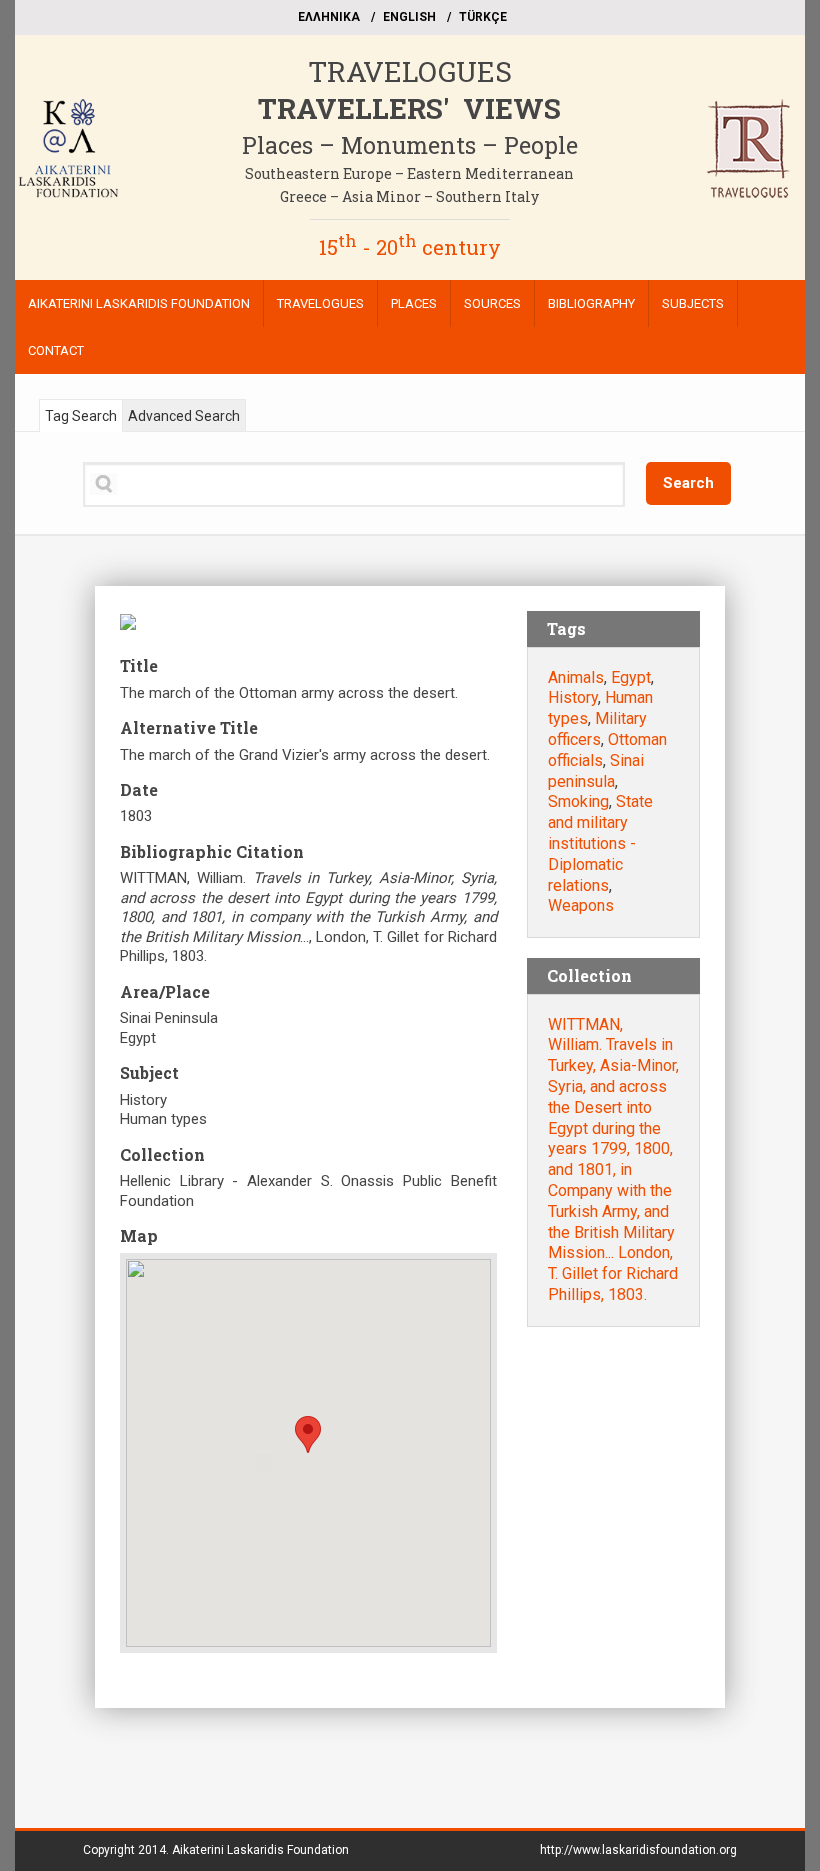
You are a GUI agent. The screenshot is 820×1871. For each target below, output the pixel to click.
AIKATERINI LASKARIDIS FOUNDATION (139, 303)
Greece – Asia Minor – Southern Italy (409, 196)
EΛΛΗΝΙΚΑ (329, 17)
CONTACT (56, 350)
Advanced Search (184, 416)
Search (688, 483)
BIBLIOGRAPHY (591, 303)
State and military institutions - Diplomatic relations (600, 843)
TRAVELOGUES (410, 71)
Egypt (631, 677)
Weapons (581, 905)
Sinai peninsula (596, 771)
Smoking (578, 801)
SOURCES (492, 303)
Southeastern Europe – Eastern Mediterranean (409, 173)
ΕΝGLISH (409, 17)
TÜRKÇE (483, 17)
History (573, 697)
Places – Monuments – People (410, 145)
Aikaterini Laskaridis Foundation (260, 1850)
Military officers (597, 729)
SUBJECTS (693, 303)
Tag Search (81, 416)
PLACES (414, 303)
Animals (576, 677)
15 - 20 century (410, 247)
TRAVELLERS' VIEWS (409, 108)
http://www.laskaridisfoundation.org (638, 1850)
